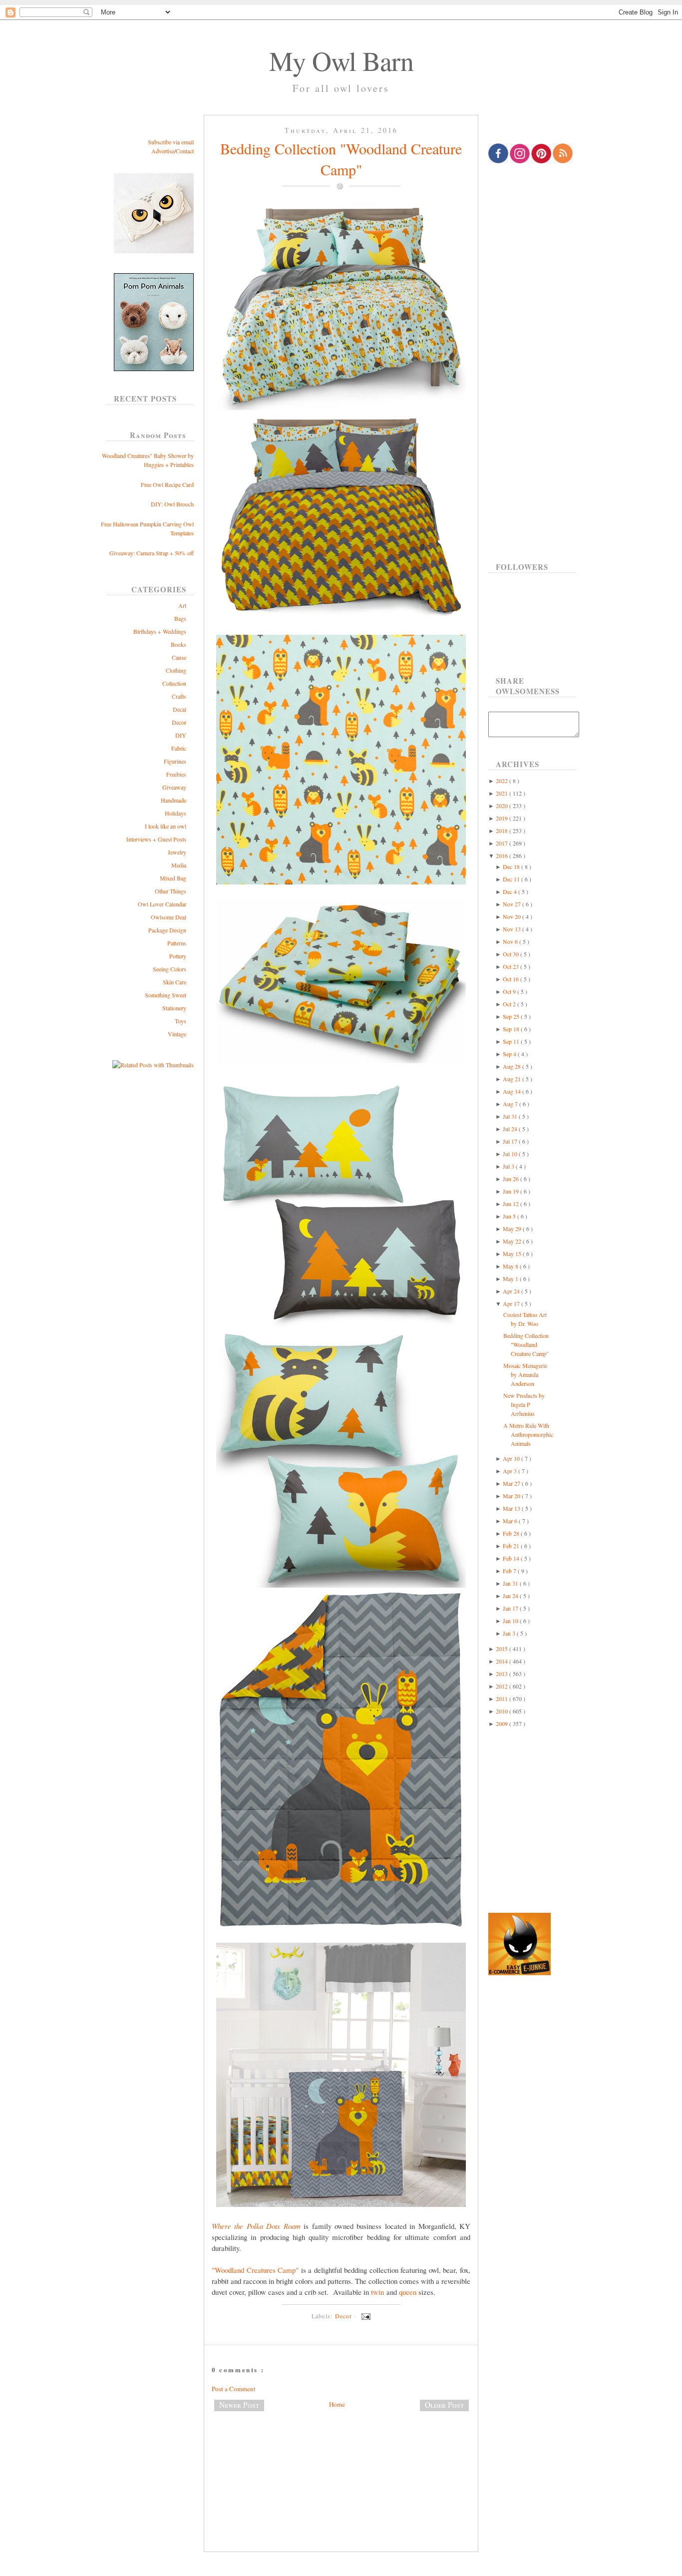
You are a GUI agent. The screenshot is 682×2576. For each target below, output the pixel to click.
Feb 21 (512, 1546)
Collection (174, 683)
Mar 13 (512, 1508)
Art (182, 605)
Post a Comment (234, 2389)
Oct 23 (511, 966)
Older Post (444, 2405)
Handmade (173, 800)
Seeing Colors (170, 969)
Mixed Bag (173, 878)
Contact (185, 151)
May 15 (513, 1254)
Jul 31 (511, 1116)
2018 (503, 831)
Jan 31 (511, 1583)
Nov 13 (512, 929)
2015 (503, 1649)
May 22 (513, 1241)
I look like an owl (166, 826)
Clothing (176, 670)
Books (178, 644)
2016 (503, 856)
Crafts (179, 696)
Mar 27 (512, 1483)
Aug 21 (512, 1079)
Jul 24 (511, 1129)
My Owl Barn (341, 60)
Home (337, 2404)
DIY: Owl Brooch (172, 504)
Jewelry (177, 852)
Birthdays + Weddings (160, 631)
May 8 (511, 1266)
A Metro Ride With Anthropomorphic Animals (528, 1434)
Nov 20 (512, 916)
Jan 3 (510, 1633)
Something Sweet (166, 995)
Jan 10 (511, 1621)
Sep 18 (512, 1029)
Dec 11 (512, 879)
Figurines (175, 761)
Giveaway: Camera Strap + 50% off (152, 553)
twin (377, 2292)
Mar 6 (511, 1521)
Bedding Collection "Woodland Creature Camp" (341, 159)
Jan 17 (511, 1608)
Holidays (175, 813)
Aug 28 (512, 1066)
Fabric (179, 748)
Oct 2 (510, 1004)
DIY (181, 735)
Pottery (178, 956)
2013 (503, 1674)
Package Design (167, 930)
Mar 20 (512, 1496)
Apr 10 (512, 1458)
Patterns (177, 943)
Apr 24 (512, 1291)
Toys (180, 1021)
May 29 (513, 1229)
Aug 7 (511, 1104)
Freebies (176, 774)
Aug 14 (512, 1091)
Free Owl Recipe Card (167, 484)
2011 (503, 1699)
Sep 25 (512, 1016)
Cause (179, 657)
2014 (503, 1661)
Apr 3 (511, 1471)
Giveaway (174, 787)
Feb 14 (512, 1558)
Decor (179, 722)
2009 (503, 1723)
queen (408, 2292)
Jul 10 (511, 1154)
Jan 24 (511, 1596)
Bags (180, 618)
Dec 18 (512, 866)
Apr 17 (512, 1303)
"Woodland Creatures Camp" (255, 2270)
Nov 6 (511, 941)
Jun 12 (511, 1204)
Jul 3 (509, 1166)
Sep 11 (512, 1041)
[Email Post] (364, 2316)
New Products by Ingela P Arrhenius (524, 1404)
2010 (503, 1711)
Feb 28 (512, 1533)
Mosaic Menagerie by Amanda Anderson (525, 1374)
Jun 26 (511, 1179)
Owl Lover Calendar (162, 904)
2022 (503, 781)
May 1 (511, 1279)
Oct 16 (511, 979)
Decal (179, 709)
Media (179, 865)
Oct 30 (511, 954)
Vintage (177, 1034)
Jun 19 (511, 1191)
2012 (503, 1686)
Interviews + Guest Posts (156, 839)
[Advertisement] (341, 2452)
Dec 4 (511, 891)
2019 (503, 818)
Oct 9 (510, 991)
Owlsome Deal (169, 917)
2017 (503, 843)
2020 (503, 806)
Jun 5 (510, 1216)
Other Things (170, 891)
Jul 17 (511, 1141)
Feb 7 (510, 1571)
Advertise (163, 151)
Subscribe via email (171, 142)
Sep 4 (510, 1054)
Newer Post (239, 2405)
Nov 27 (512, 904)
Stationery (174, 1008)
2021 (503, 793)
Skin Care (174, 982)
